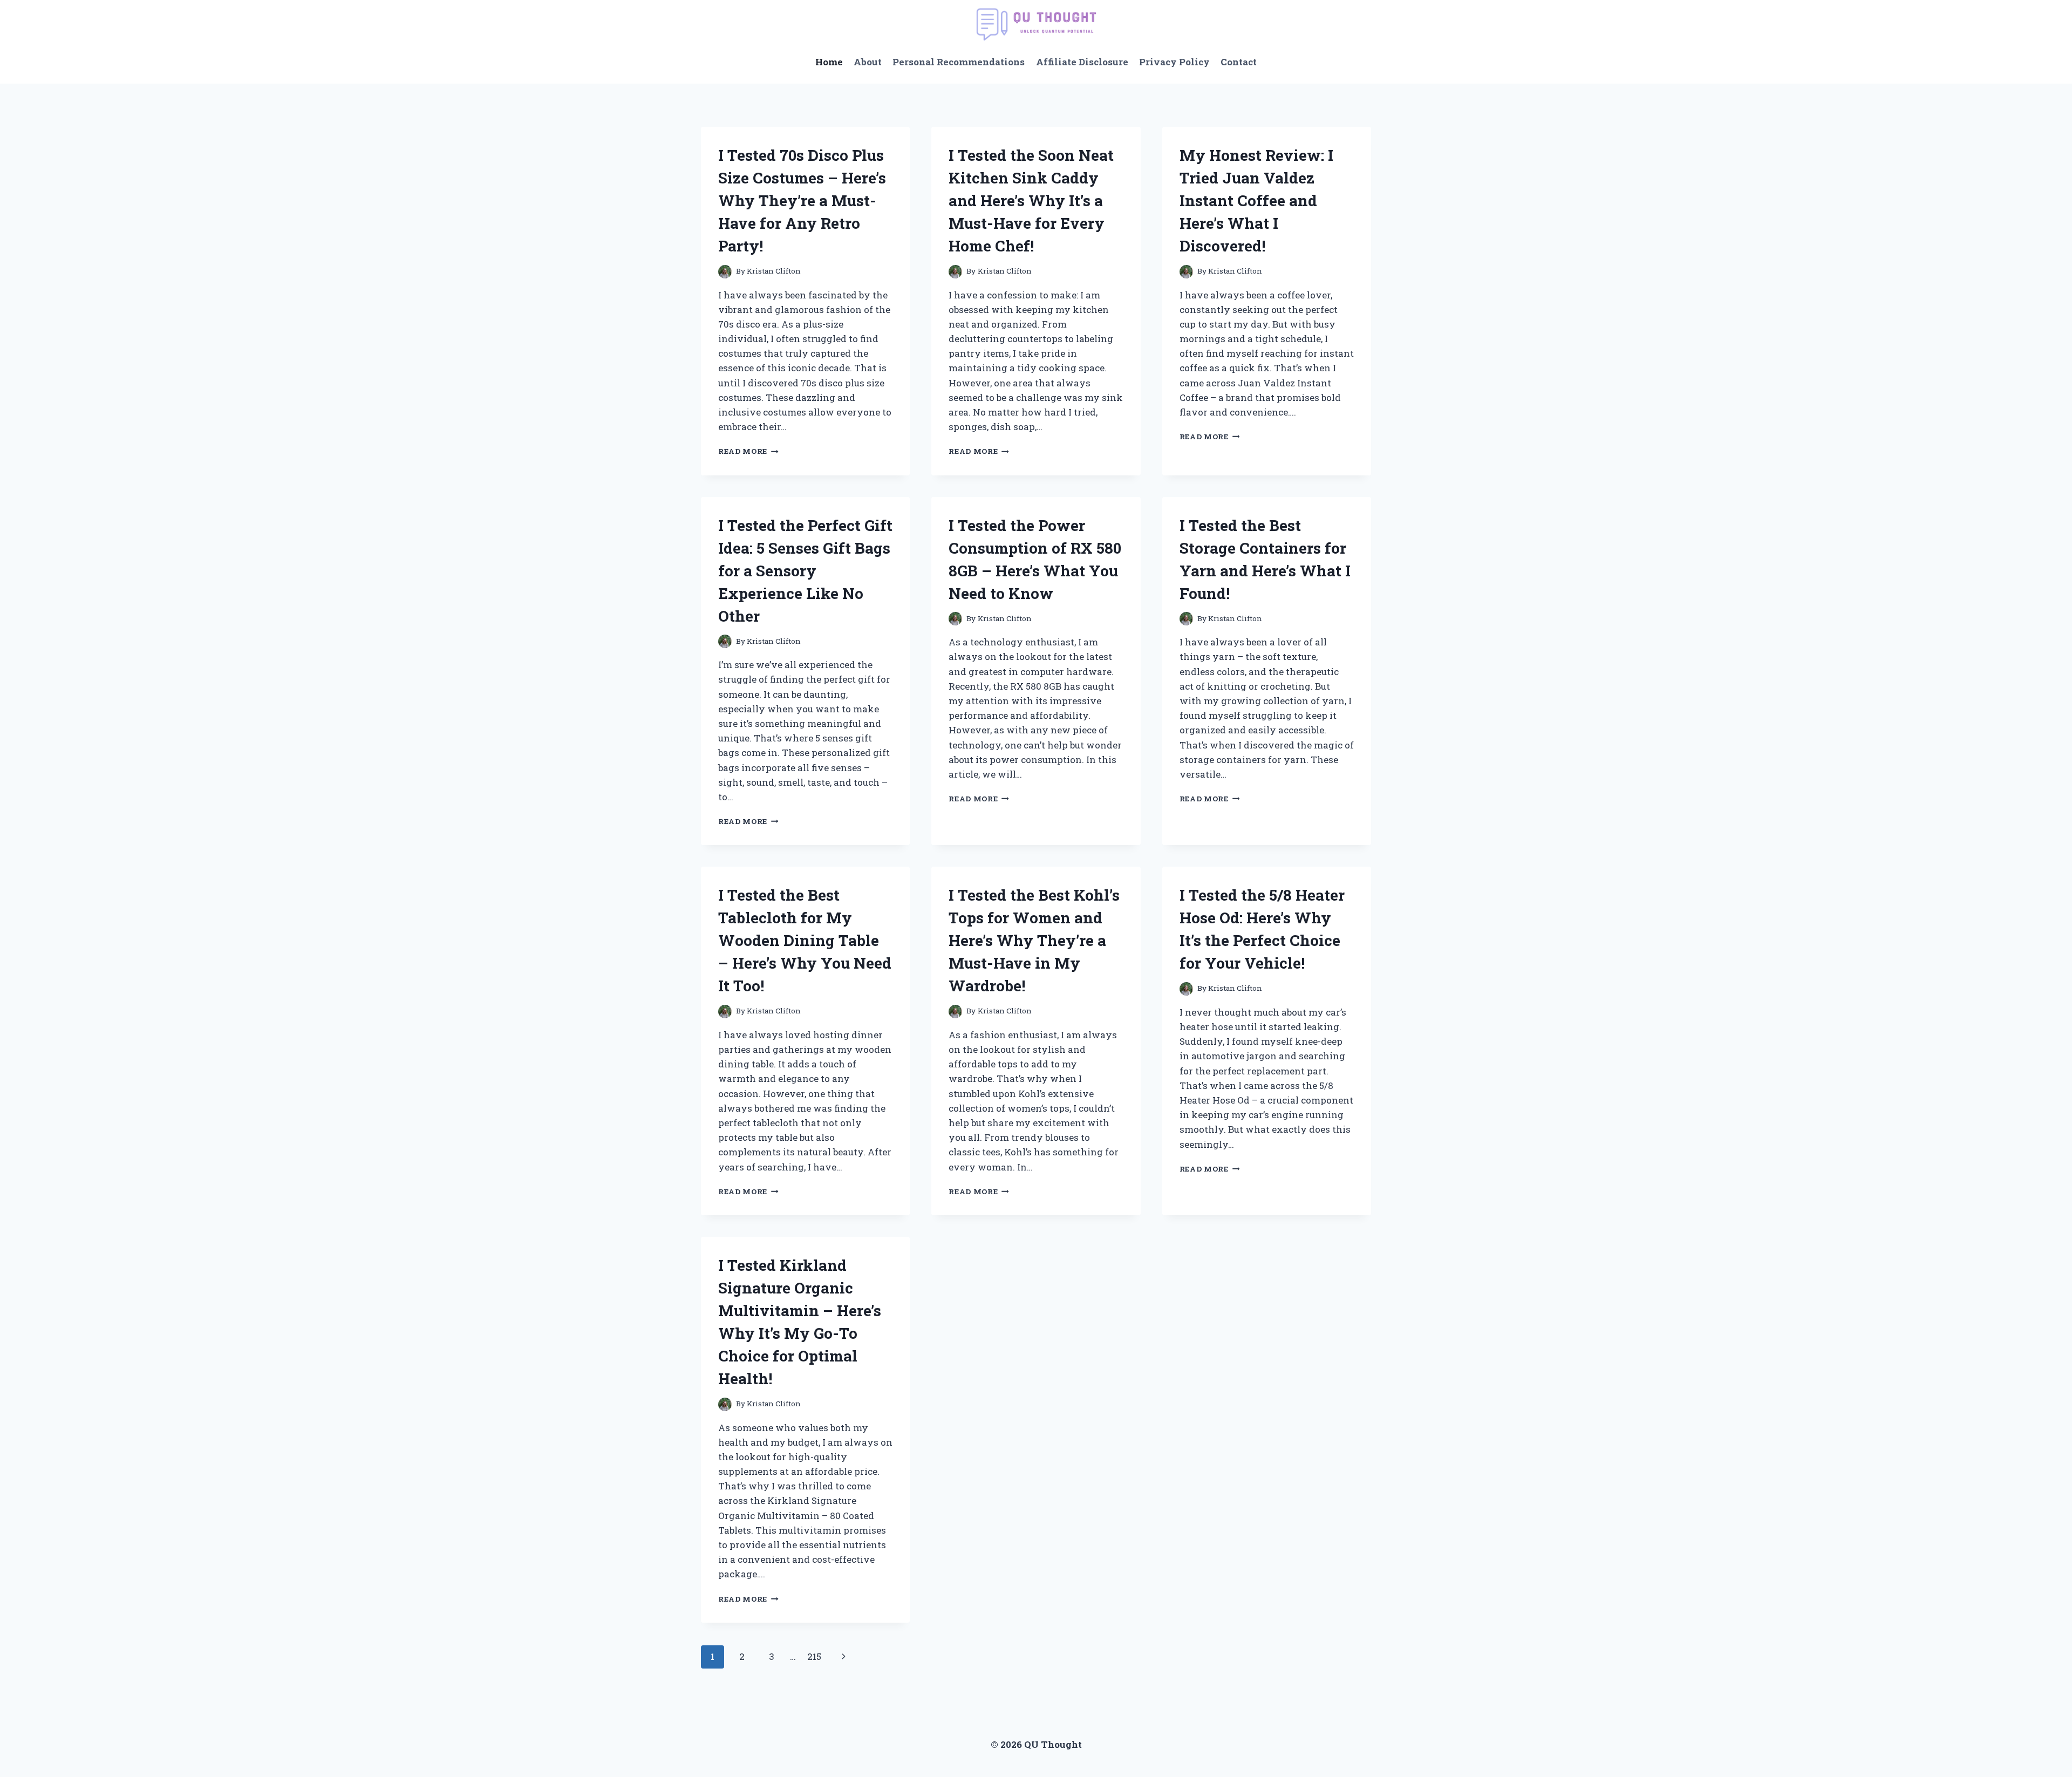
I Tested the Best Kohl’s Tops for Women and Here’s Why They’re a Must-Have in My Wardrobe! (1034, 940)
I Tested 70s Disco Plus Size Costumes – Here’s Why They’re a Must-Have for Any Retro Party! (802, 200)
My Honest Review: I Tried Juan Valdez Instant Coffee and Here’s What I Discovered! (1256, 200)
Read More (748, 451)
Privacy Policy (1174, 62)
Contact (1239, 62)
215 (814, 1656)
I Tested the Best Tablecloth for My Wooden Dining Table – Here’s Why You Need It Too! (805, 940)
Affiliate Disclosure (1082, 62)
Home (829, 62)
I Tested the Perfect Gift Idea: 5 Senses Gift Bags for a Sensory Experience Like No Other (805, 571)
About (868, 62)
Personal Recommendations (959, 62)
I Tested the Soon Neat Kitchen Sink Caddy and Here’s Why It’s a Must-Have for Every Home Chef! (1031, 200)
